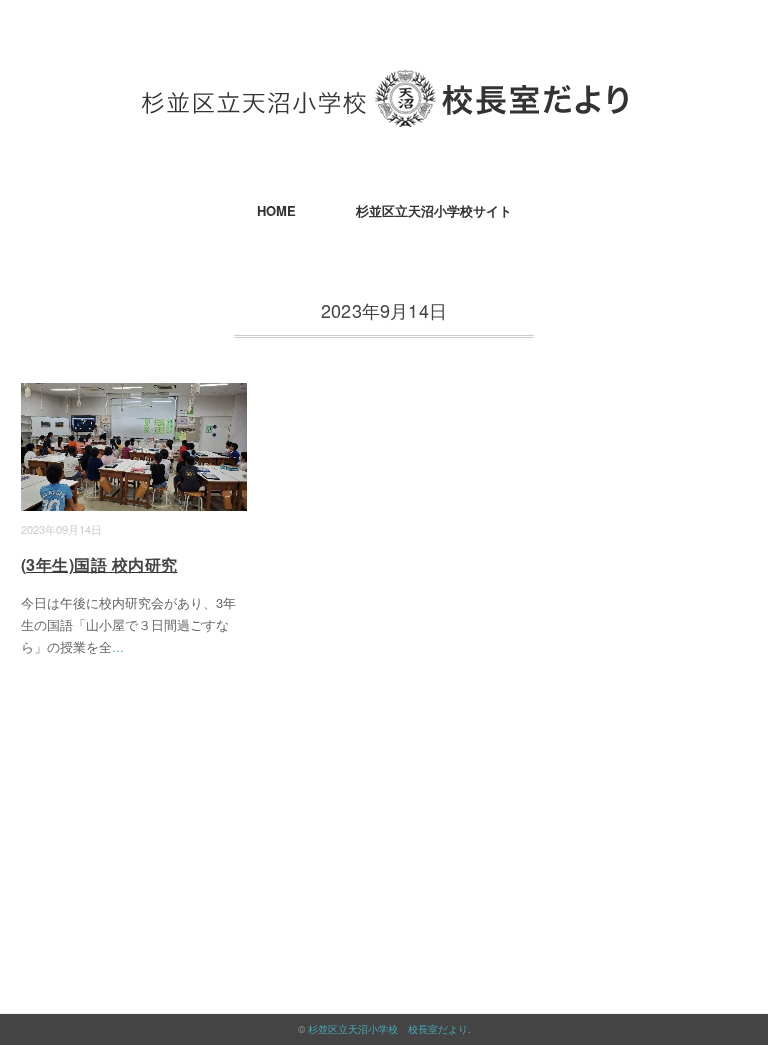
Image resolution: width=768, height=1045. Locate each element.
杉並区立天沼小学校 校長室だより (388, 1029)
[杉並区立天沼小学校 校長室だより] (384, 84)
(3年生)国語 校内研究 (99, 564)
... (118, 646)
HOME (276, 210)
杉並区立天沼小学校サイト (434, 210)
